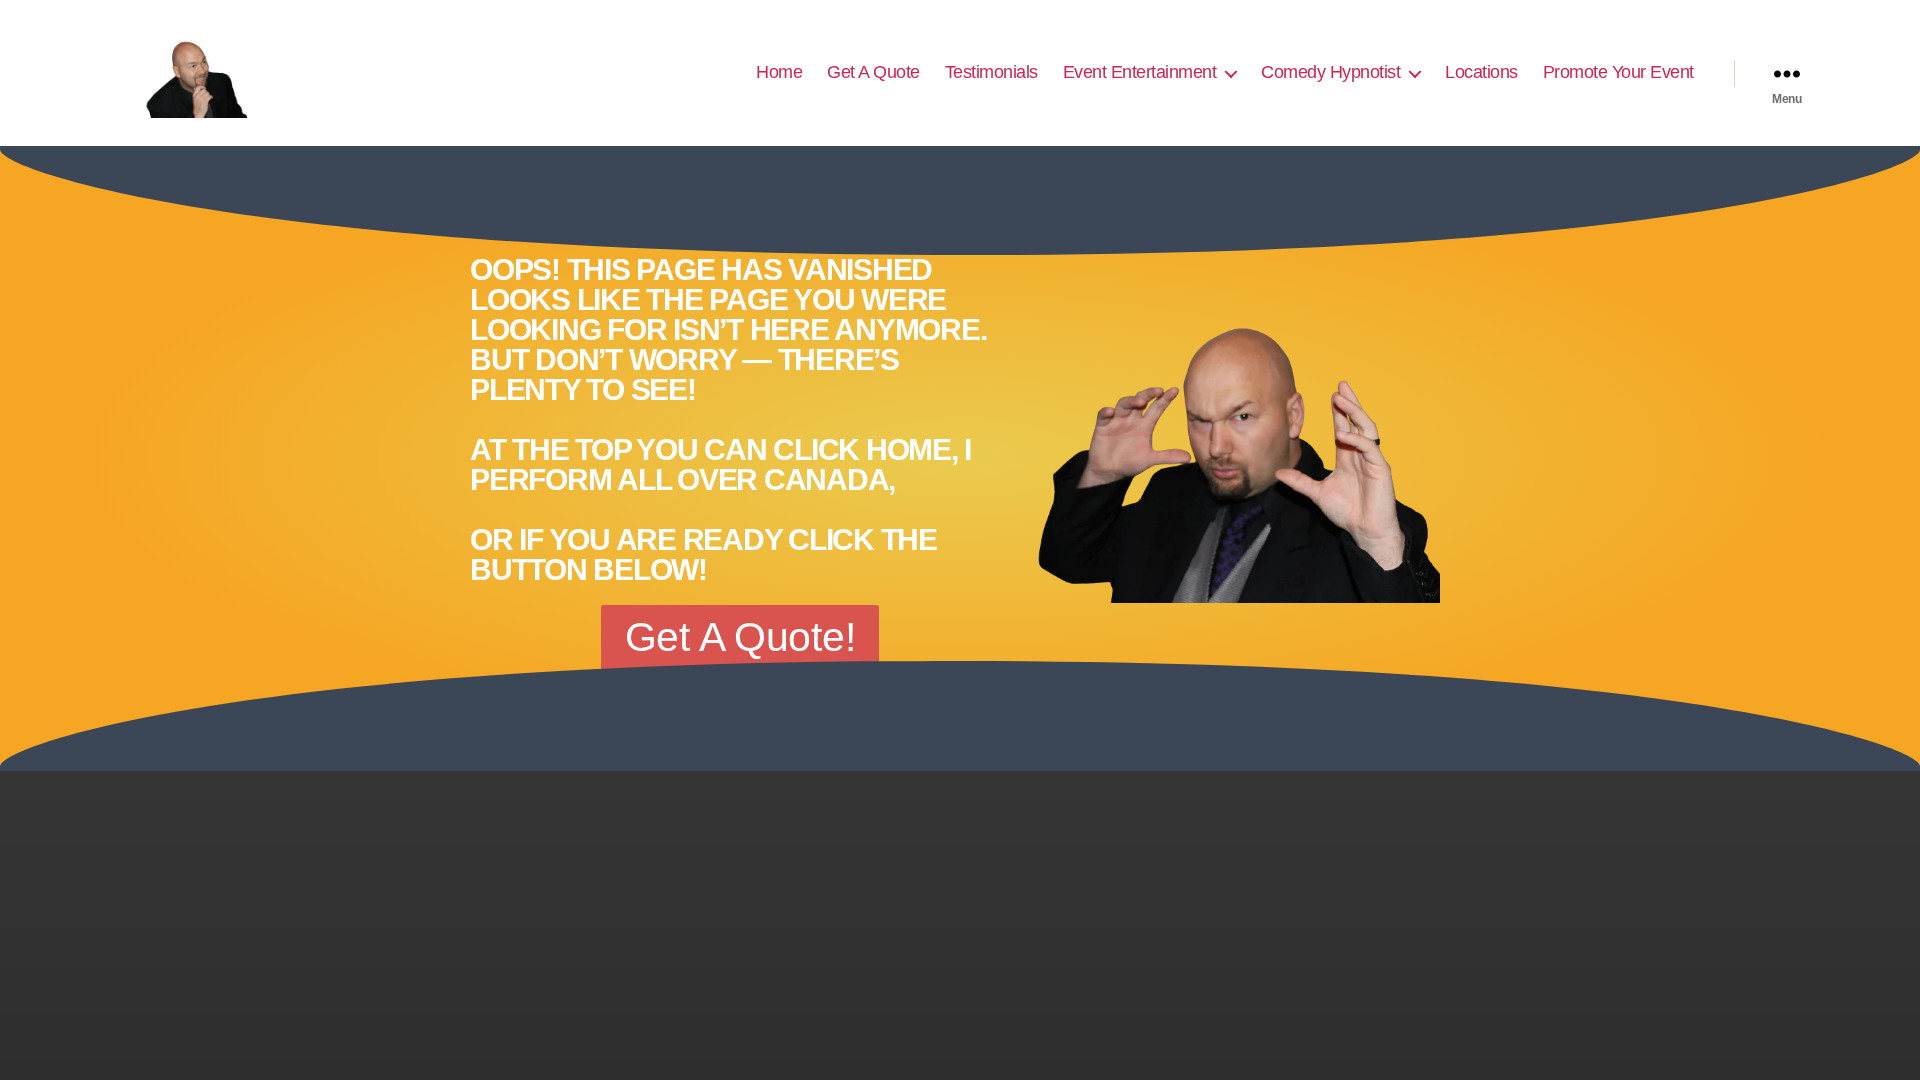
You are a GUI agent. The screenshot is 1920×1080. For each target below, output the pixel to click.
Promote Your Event (1618, 72)
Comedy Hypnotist (1330, 72)
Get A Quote (873, 72)
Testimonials (991, 72)
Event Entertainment (1140, 72)
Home (779, 72)
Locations (1481, 72)
